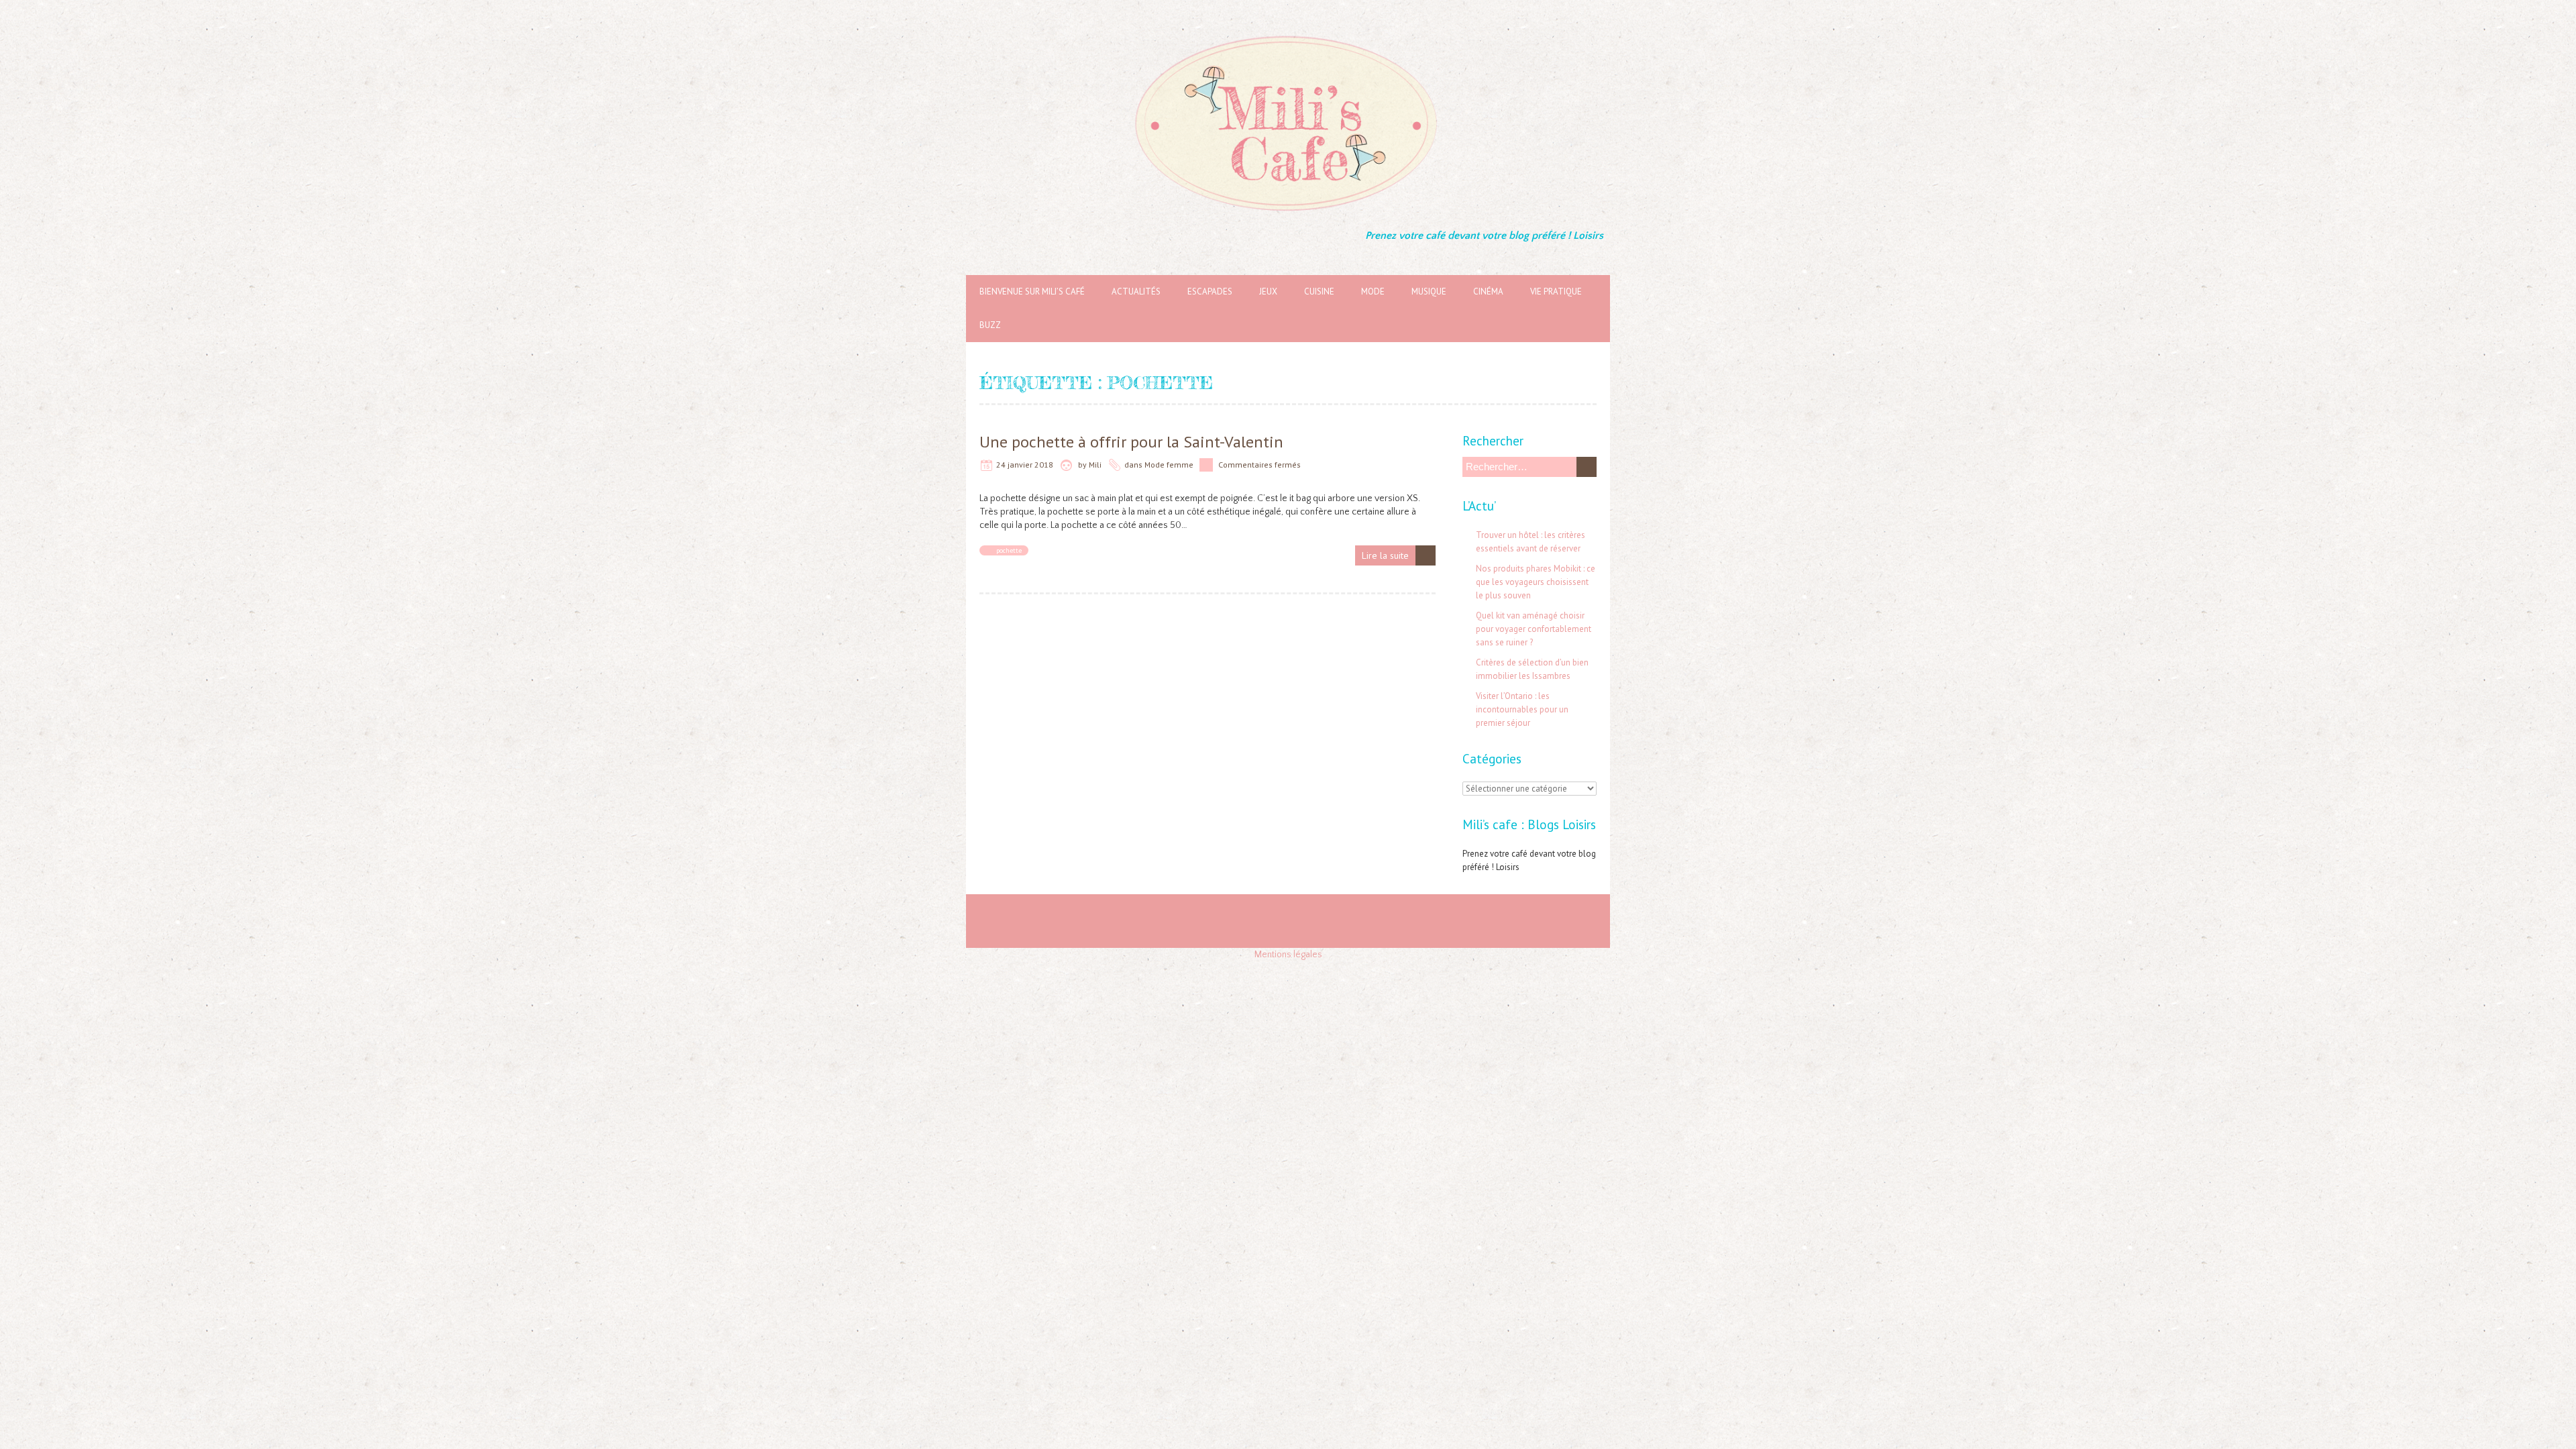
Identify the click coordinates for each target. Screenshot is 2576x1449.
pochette (1009, 550)
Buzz (990, 325)
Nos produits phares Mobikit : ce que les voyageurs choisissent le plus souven (1536, 582)
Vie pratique (1556, 291)
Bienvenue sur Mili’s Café (1032, 291)
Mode (1373, 291)
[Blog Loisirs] (1288, 34)
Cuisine (1319, 291)
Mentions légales (1288, 955)
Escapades (1210, 291)
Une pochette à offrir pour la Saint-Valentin (1131, 442)
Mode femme (1169, 465)
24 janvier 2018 (1025, 465)
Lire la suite (1385, 555)
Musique (1429, 291)
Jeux (1268, 291)
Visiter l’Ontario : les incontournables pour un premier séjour (1522, 709)
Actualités (1136, 291)
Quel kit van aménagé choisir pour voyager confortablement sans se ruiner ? (1534, 629)
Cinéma (1488, 291)
